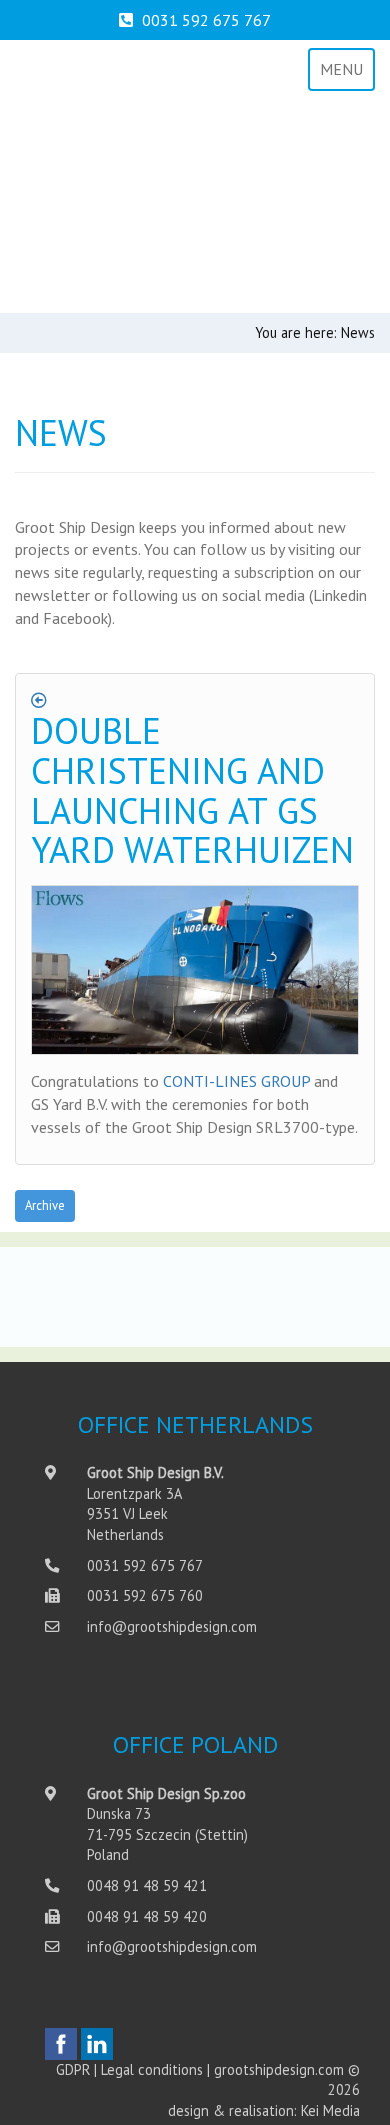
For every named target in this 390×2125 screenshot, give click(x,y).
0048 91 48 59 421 (147, 1885)
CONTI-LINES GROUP (236, 1081)
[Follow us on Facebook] (61, 2044)
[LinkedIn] (97, 2044)
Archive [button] (45, 1205)
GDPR (73, 2069)
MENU (341, 69)
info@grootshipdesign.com (172, 1626)
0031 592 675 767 (206, 20)
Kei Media (330, 2110)
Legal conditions (152, 2069)
